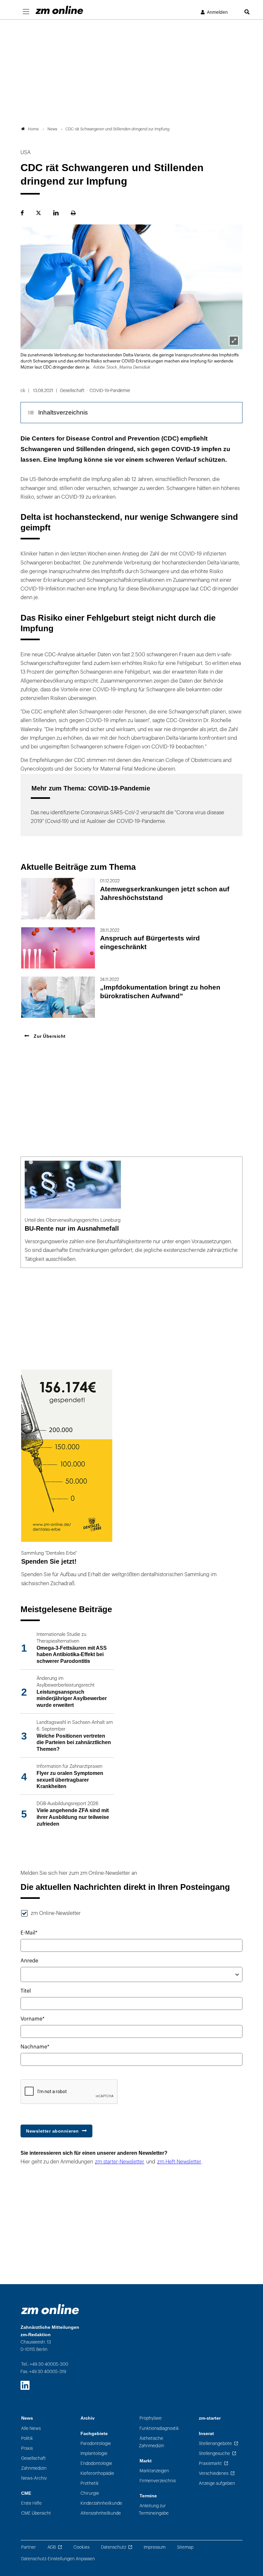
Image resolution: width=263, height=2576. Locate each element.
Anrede (29, 1961)
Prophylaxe (151, 2418)
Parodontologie (96, 2444)
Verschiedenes (214, 2473)
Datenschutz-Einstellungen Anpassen (58, 2559)
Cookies (81, 2547)
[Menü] (26, 12)
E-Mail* (29, 1933)
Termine (148, 2496)
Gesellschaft (34, 2458)
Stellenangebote (215, 2444)
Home (33, 129)
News (27, 2418)
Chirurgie (90, 2493)
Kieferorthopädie (97, 2473)
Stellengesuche (214, 2454)
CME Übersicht (36, 2513)
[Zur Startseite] (59, 10)
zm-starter (210, 2418)
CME (26, 2493)
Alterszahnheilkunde (101, 2513)
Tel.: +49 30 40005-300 (45, 2364)
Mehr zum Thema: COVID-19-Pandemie (91, 788)
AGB (52, 2547)
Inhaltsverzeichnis (63, 412)
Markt (146, 2461)
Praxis (27, 2448)
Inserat (206, 2434)
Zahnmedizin (34, 2468)
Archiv (88, 2418)
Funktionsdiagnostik (159, 2428)
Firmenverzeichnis (158, 2481)
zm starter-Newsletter (120, 2162)
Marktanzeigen (154, 2471)
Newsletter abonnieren (52, 2131)
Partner (29, 2547)
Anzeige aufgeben (217, 2483)
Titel (26, 1991)
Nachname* (35, 2047)
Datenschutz (114, 2547)
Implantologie (94, 2454)
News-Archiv (34, 2478)
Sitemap (185, 2547)
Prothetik (90, 2483)
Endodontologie (96, 2463)
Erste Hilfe (31, 2503)
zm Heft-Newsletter (179, 2162)
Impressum (155, 2547)
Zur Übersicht (49, 1036)
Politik (27, 2438)
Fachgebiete (94, 2434)
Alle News (31, 2428)
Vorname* (33, 2019)
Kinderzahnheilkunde (101, 2503)
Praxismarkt (210, 2463)
